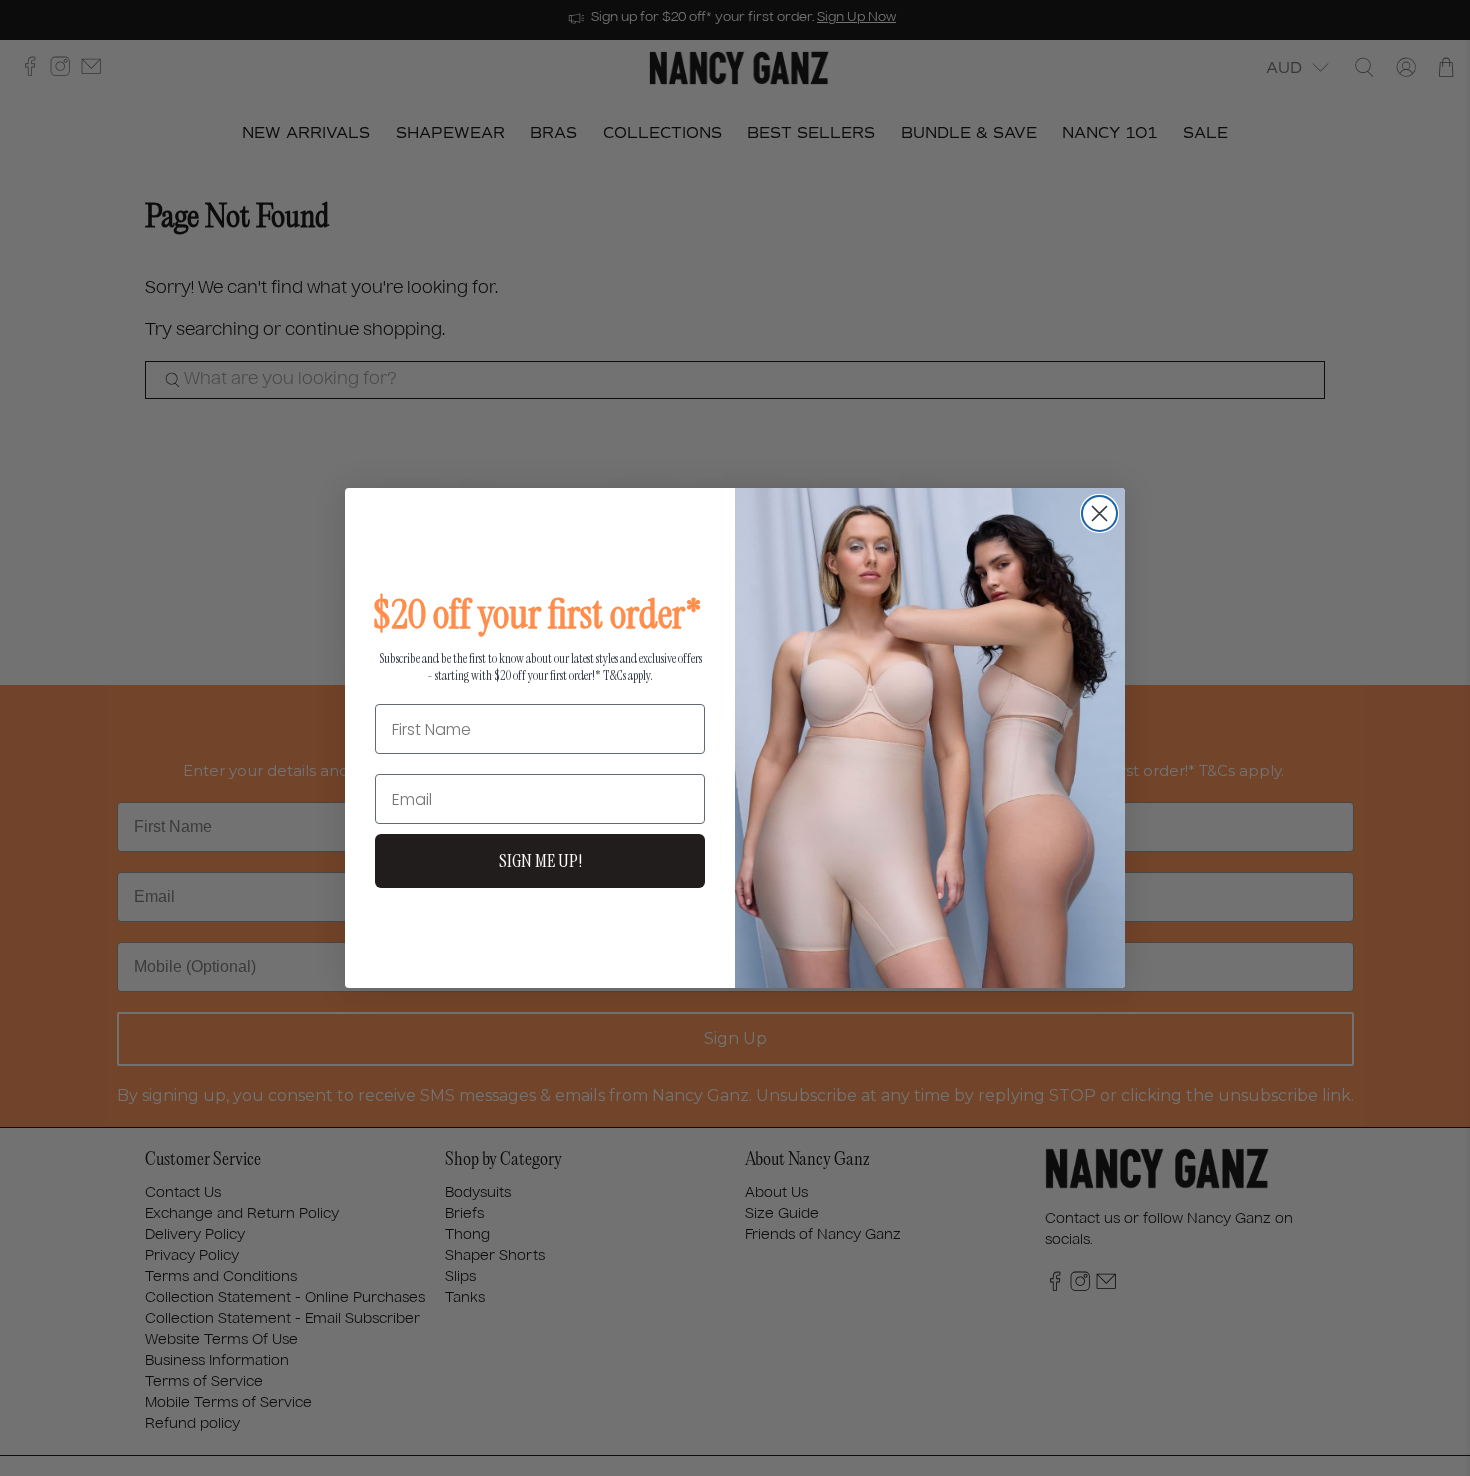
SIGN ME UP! (540, 861)
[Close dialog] (1099, 513)
